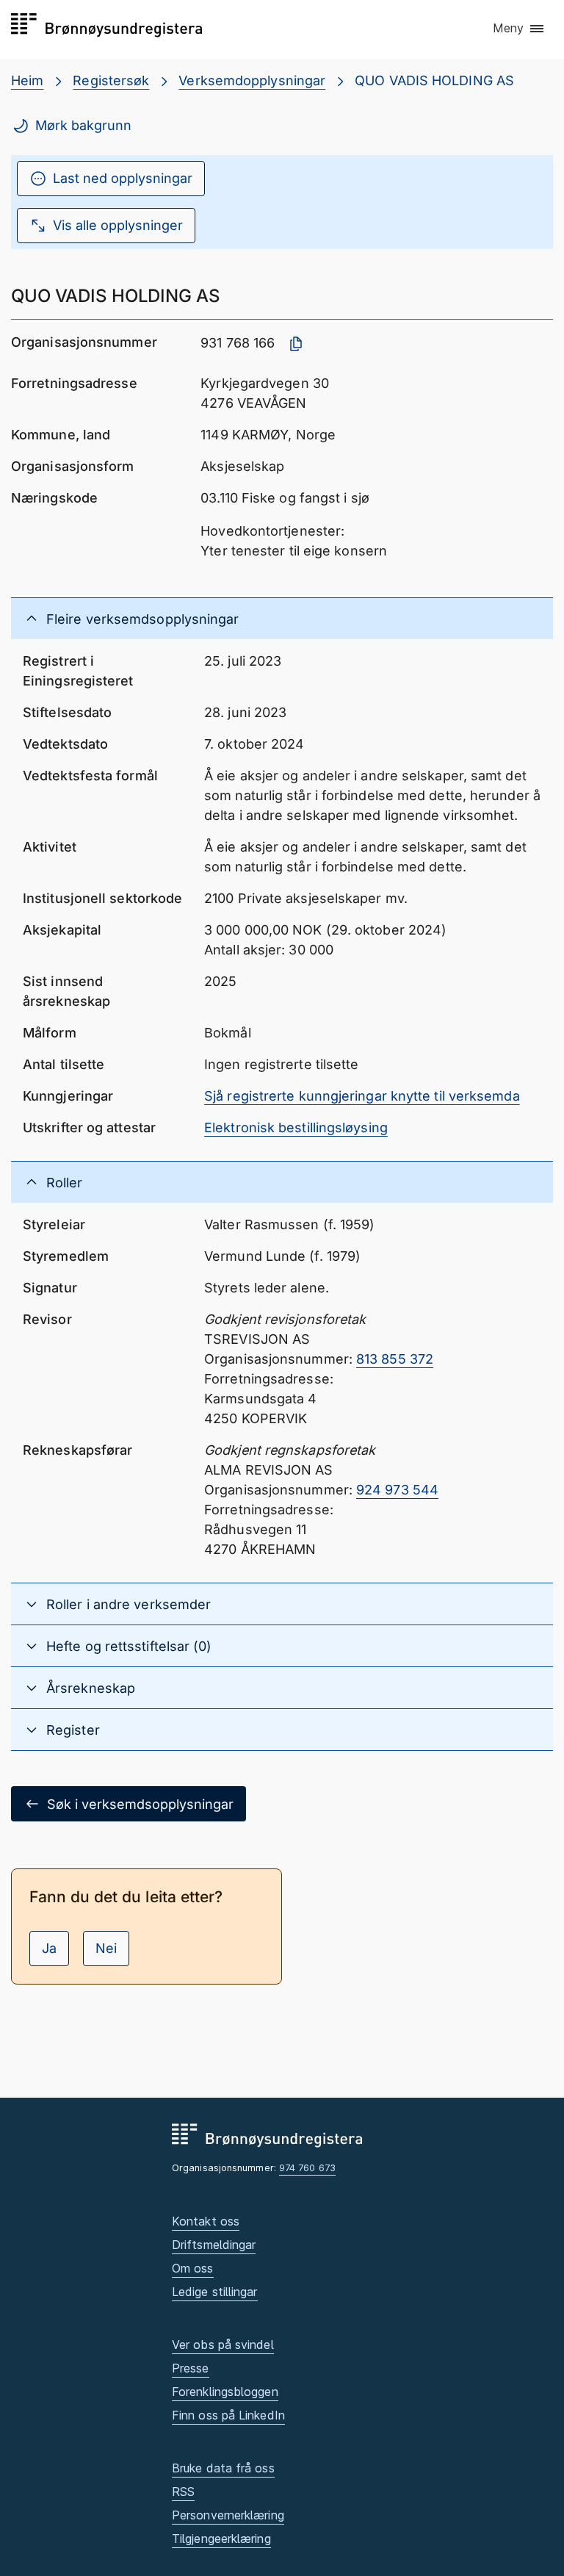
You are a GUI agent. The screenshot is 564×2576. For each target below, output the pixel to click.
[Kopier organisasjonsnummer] (296, 344)
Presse (191, 2368)
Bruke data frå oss (223, 2468)
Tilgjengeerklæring (221, 2539)
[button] (519, 29)
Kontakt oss (206, 2221)
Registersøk (111, 80)
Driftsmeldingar (214, 2245)
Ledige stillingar (215, 2292)
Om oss (193, 2268)
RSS (183, 2492)
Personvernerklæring (228, 2515)
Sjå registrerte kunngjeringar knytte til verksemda (362, 1096)
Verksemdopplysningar (252, 80)
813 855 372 (395, 1359)
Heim (27, 80)
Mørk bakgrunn (83, 125)
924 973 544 (397, 1490)
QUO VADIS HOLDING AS (434, 80)
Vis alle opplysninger (118, 225)
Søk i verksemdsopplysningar (140, 1804)
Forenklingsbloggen (225, 2392)
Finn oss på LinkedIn (228, 2415)
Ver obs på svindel (223, 2345)
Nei (106, 1948)
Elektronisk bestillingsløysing (296, 1127)
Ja (49, 1948)
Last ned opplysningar (123, 178)
